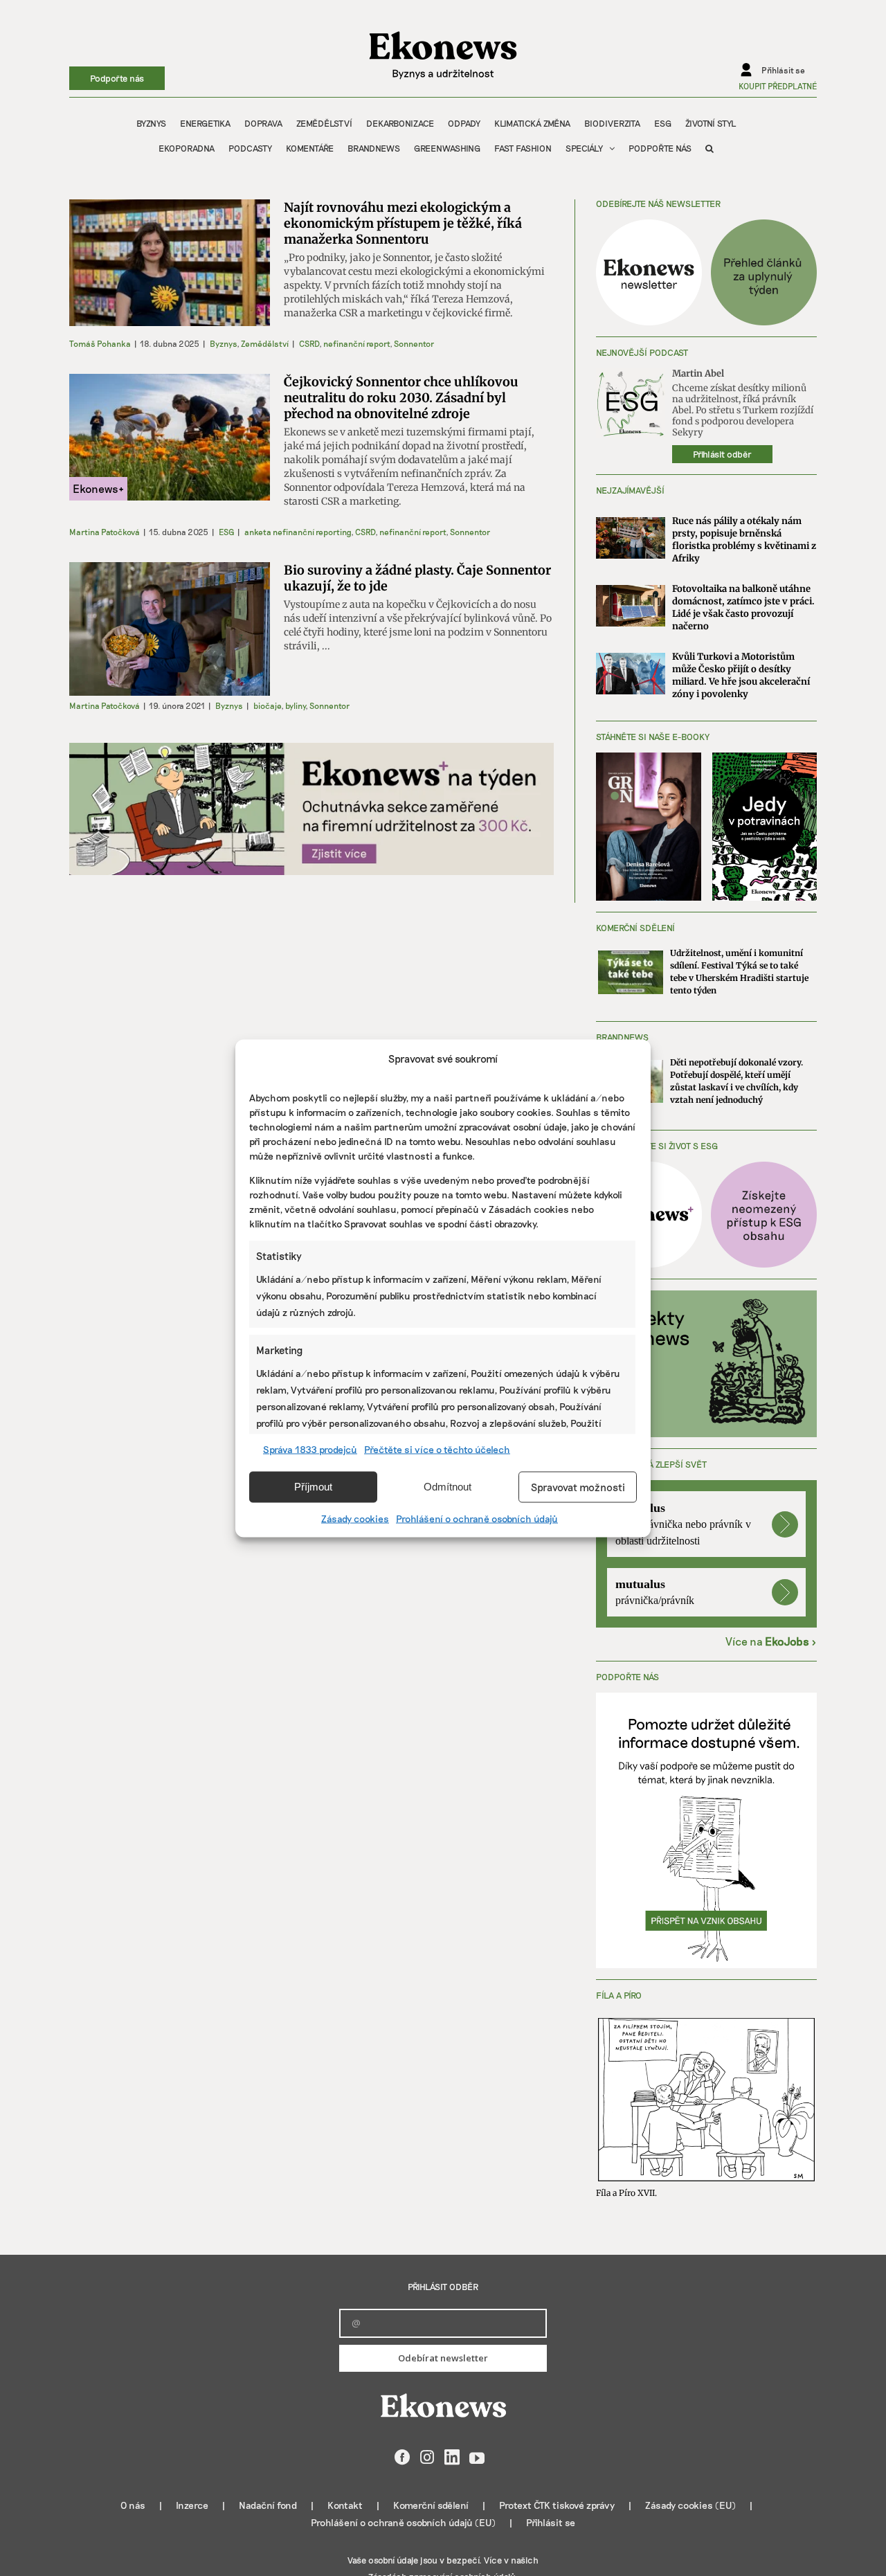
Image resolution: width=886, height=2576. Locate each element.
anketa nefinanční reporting (298, 532)
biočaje (267, 705)
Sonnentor (414, 343)
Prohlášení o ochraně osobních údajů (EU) (403, 2522)
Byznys (223, 343)
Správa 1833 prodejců (310, 1449)
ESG (226, 532)
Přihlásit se (551, 2522)
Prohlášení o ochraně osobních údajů (477, 1518)
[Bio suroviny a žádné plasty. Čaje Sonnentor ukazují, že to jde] (170, 629)
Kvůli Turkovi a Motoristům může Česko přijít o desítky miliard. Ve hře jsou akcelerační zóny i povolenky (741, 675)
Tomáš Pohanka (100, 343)
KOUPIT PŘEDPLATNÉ (778, 86)
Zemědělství (265, 343)
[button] (709, 148)
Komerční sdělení (431, 2505)
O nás (133, 2505)
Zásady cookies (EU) (690, 2505)
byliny (295, 705)
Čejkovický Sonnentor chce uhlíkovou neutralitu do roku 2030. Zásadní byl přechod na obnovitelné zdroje (401, 398)
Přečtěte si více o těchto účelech (437, 1449)
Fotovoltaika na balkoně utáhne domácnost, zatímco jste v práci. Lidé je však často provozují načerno (743, 607)
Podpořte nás (117, 78)
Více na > (771, 1641)
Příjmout (313, 1487)
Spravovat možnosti (578, 1487)
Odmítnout (447, 1487)
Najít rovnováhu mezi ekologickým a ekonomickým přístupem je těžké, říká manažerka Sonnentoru (403, 223)
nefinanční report (356, 343)
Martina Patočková (105, 532)
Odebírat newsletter (443, 2358)
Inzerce (192, 2505)
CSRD (309, 343)
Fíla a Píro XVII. (626, 2193)
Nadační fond (268, 2505)
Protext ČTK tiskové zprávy (557, 2505)
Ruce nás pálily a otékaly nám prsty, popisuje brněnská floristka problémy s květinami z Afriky (744, 540)
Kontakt (345, 2505)
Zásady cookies (355, 1518)
